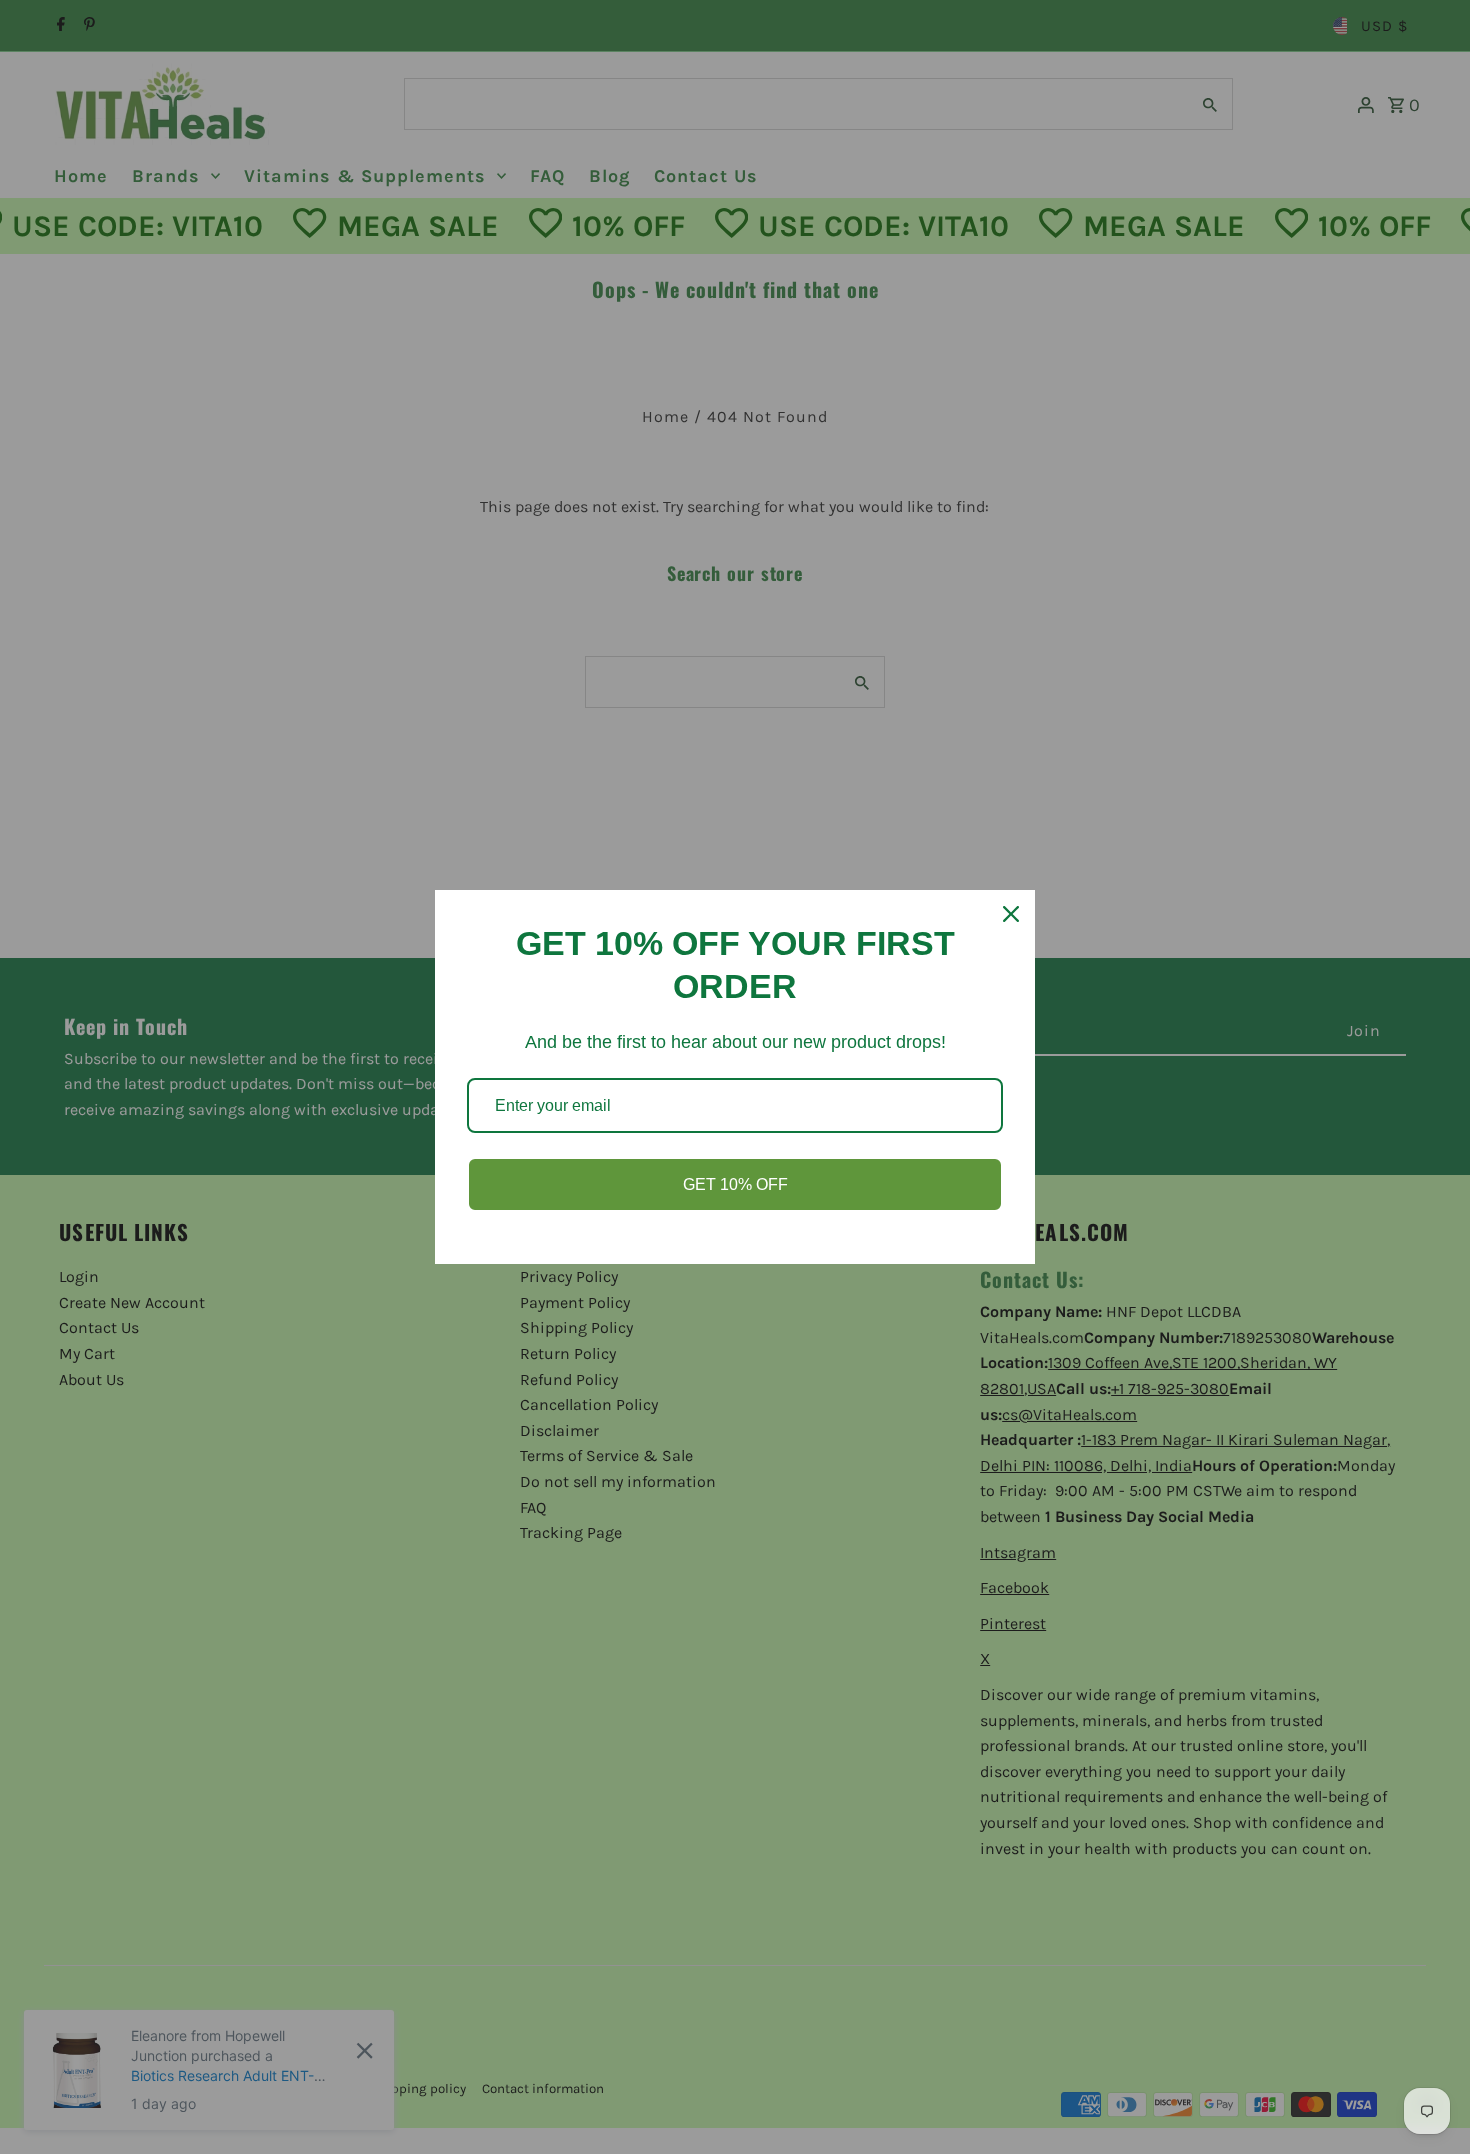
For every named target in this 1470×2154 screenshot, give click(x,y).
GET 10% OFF (735, 1184)
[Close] (1011, 914)
